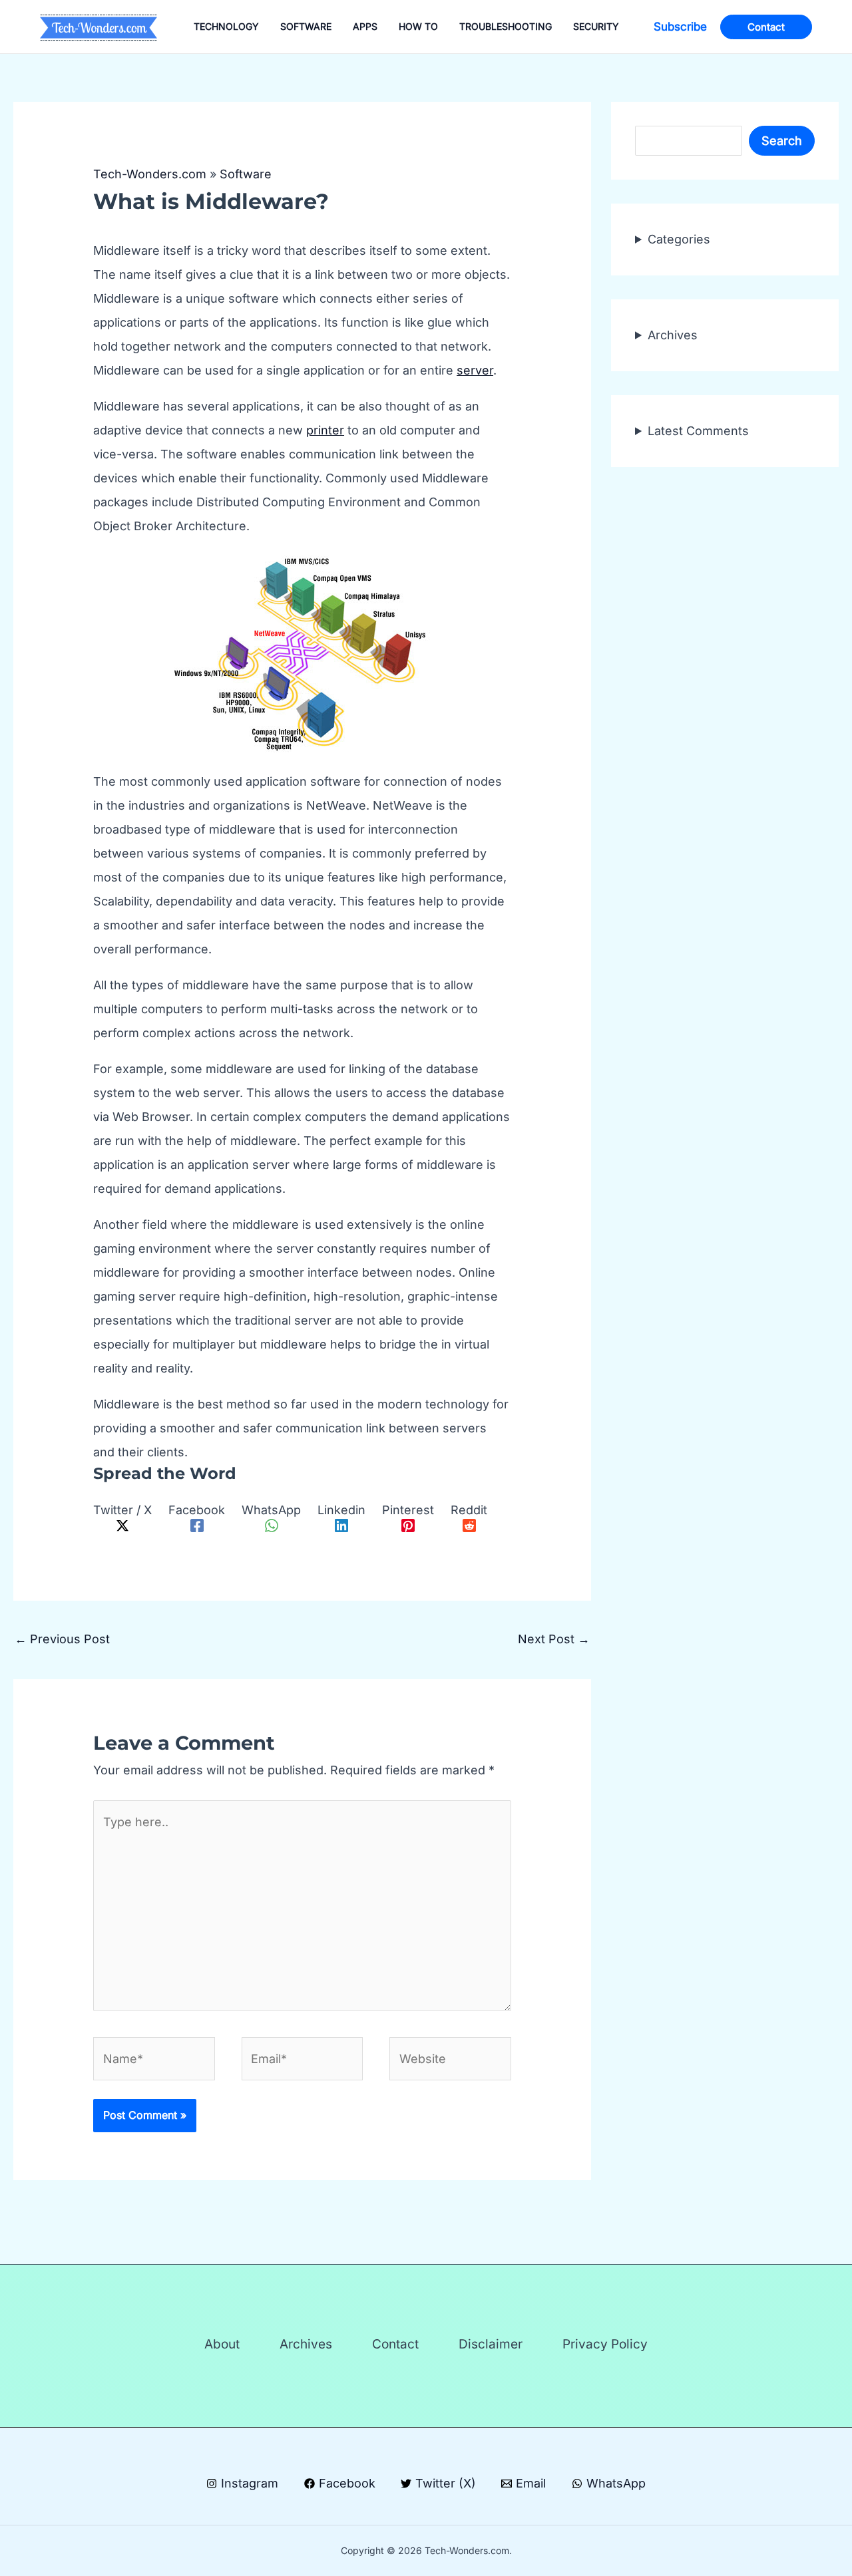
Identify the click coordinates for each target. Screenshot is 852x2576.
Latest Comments (698, 431)
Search (782, 141)
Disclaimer (491, 2344)
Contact (395, 2344)
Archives (673, 335)
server (475, 370)
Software (246, 174)
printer (325, 430)
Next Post (554, 1639)
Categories (679, 239)
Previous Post (62, 1639)
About (222, 2344)
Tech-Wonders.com (150, 174)
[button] (680, 27)
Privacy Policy (605, 2344)
